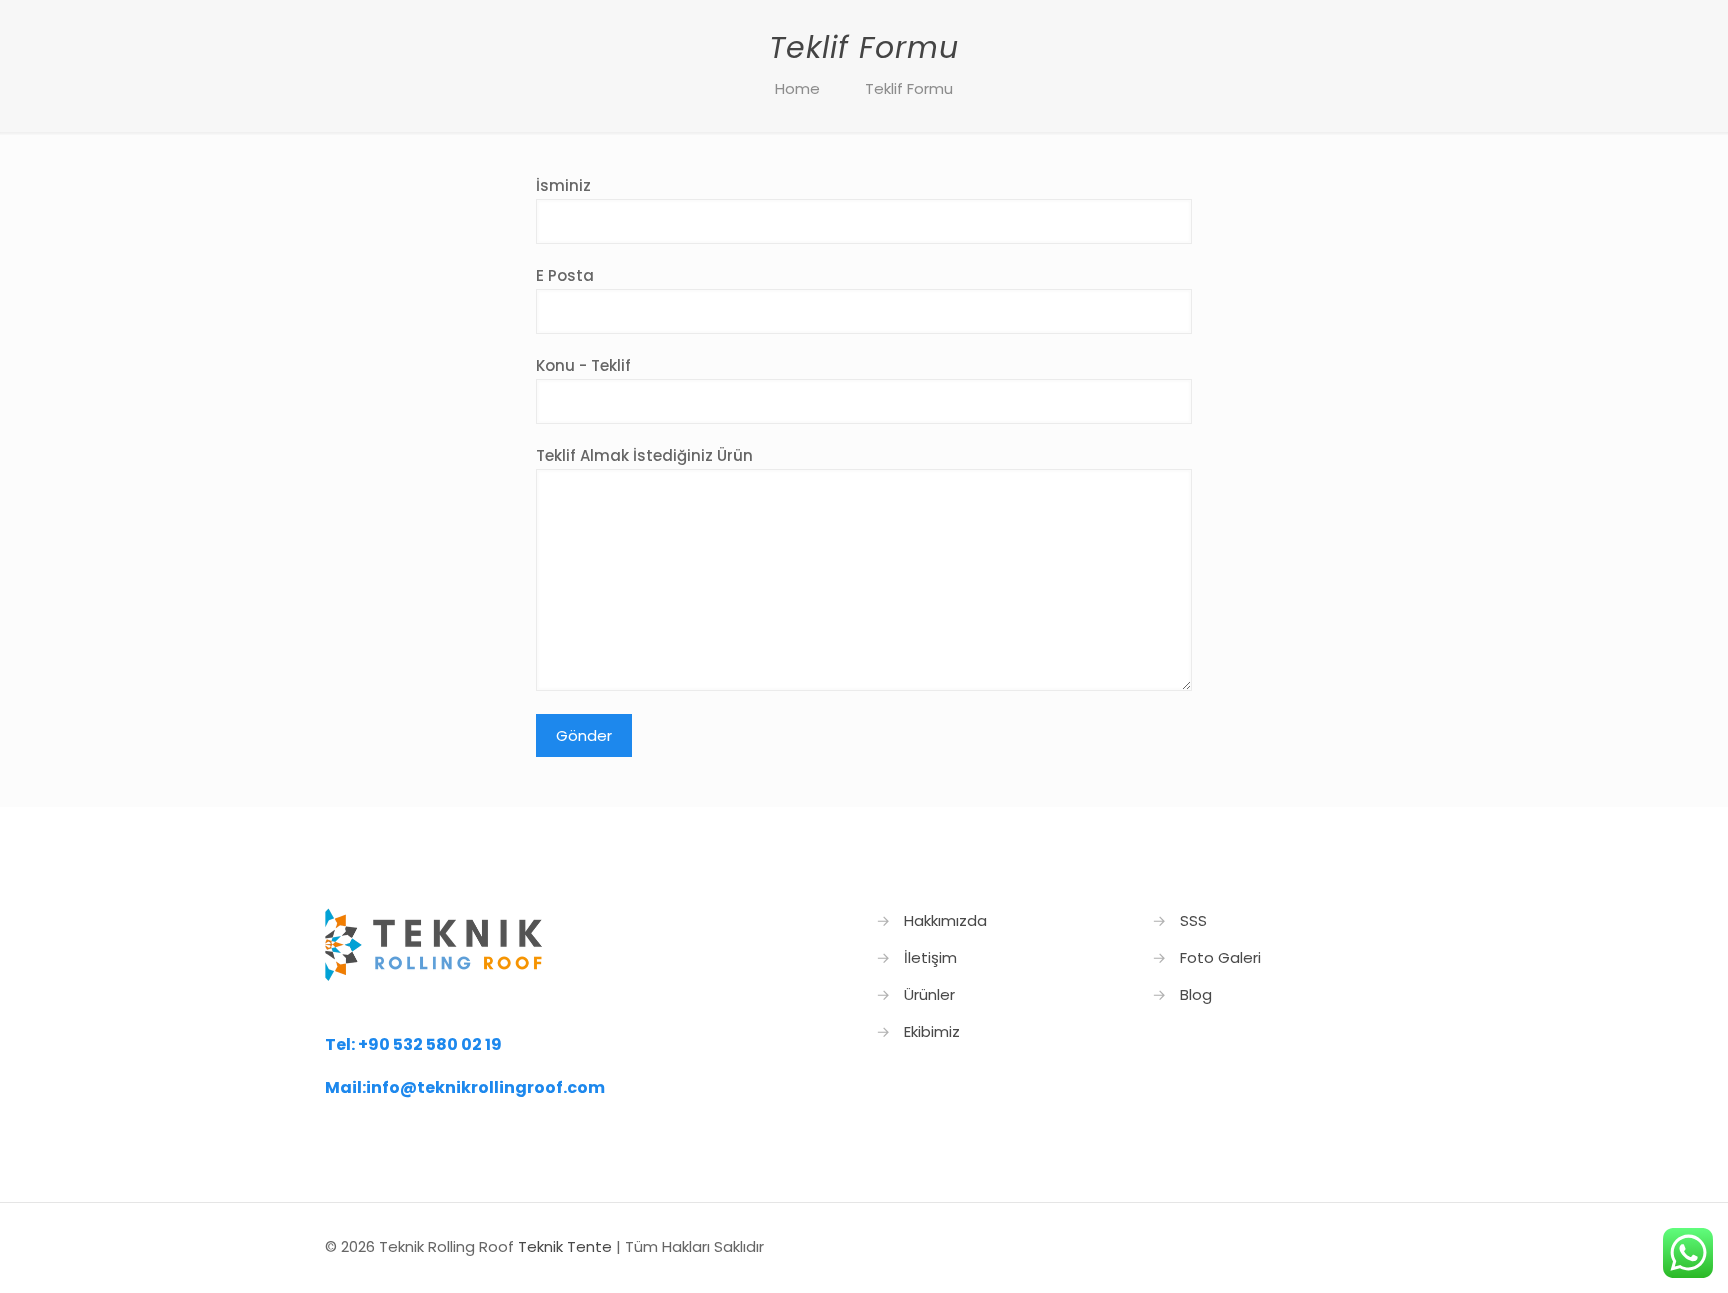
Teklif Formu (909, 88)
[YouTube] (1303, 1246)
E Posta (565, 275)
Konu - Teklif (583, 365)
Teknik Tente (565, 1246)
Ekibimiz (932, 1031)
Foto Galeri (1220, 957)
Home (797, 88)
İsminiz (563, 185)
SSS (1193, 920)
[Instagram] (1330, 1246)
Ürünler (929, 994)
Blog (1196, 994)
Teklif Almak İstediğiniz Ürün (644, 455)
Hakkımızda (945, 920)
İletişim (930, 957)
